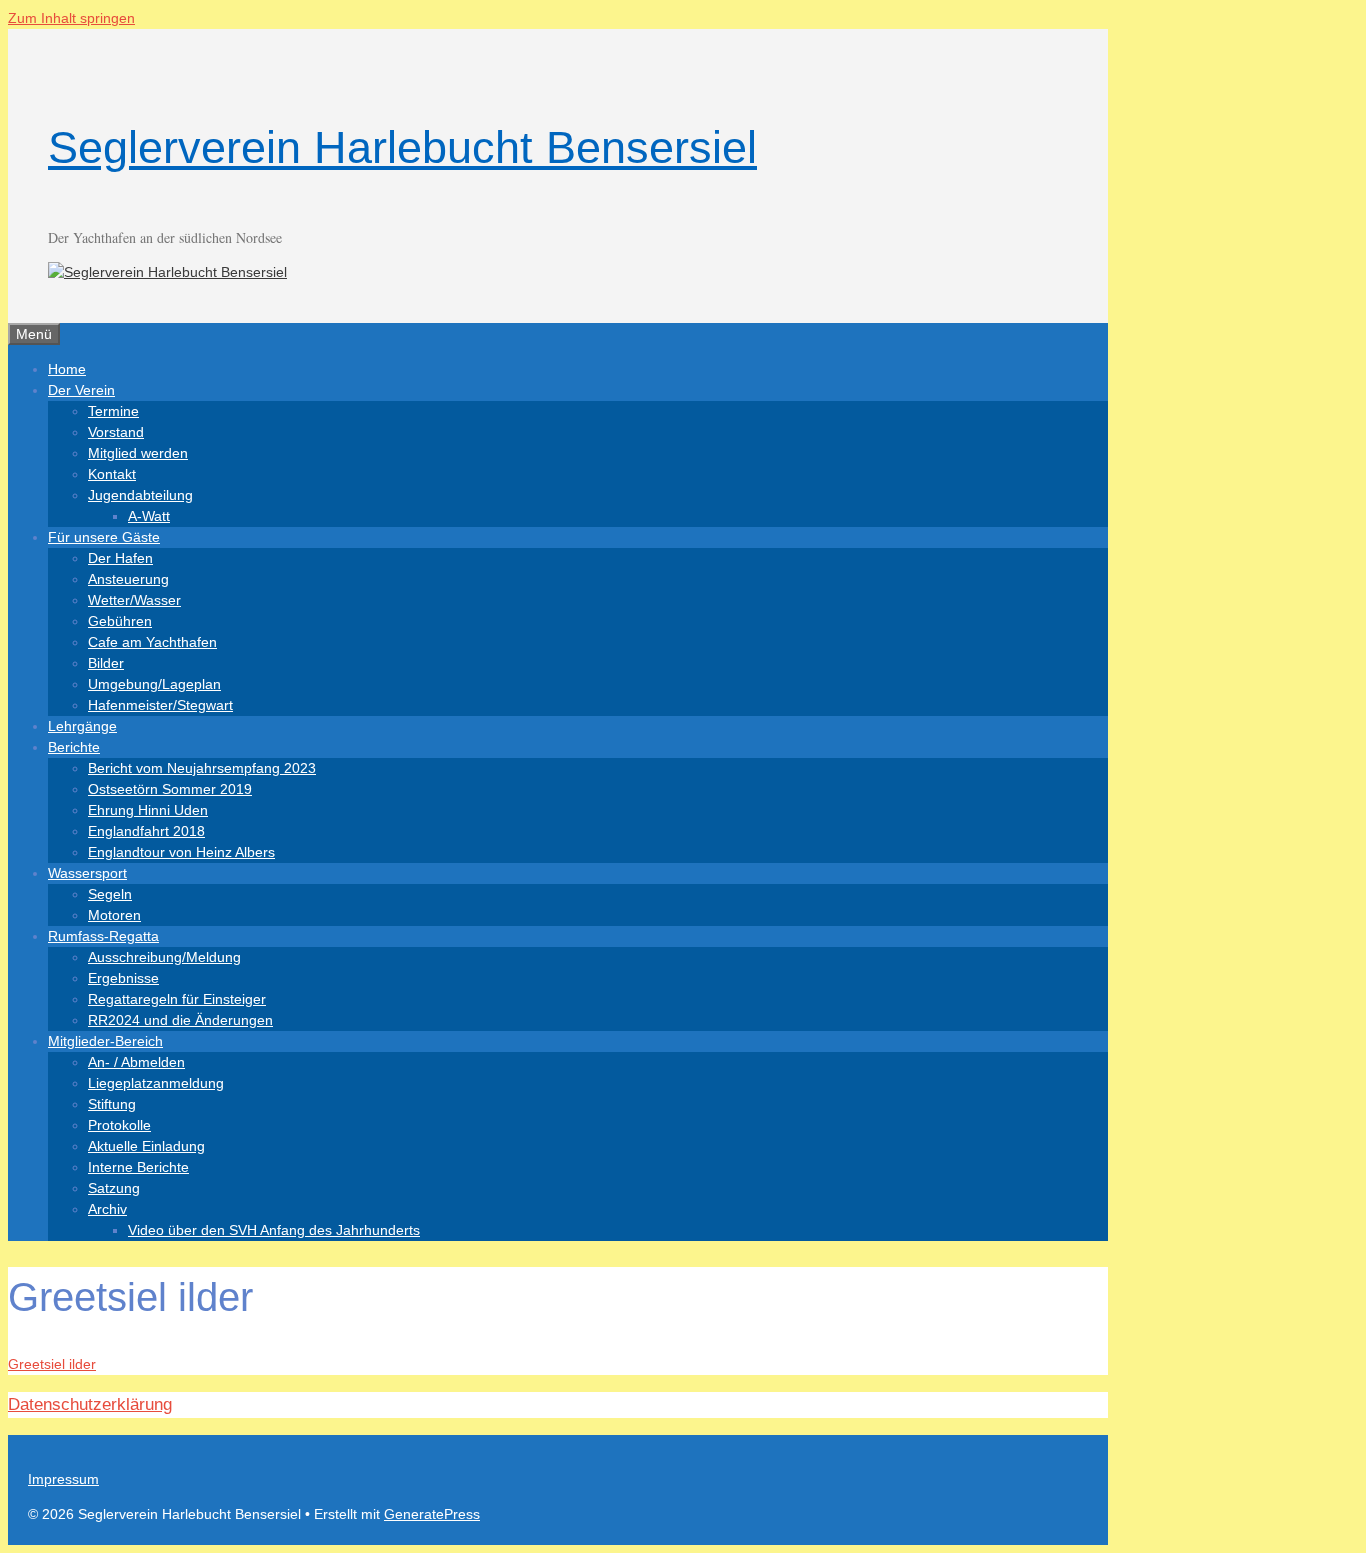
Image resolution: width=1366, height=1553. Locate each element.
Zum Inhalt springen (71, 18)
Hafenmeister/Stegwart (160, 705)
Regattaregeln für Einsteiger (177, 999)
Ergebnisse (123, 978)
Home (67, 369)
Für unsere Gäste (104, 537)
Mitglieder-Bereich (105, 1041)
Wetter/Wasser (134, 600)
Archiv (107, 1209)
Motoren (114, 915)
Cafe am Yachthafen (152, 642)
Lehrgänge (82, 726)
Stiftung (112, 1104)
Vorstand (116, 432)
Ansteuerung (128, 579)
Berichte (74, 747)
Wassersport (87, 873)
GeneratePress (432, 1514)
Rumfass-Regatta (103, 936)
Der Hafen (120, 558)
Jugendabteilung (140, 495)
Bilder (106, 663)
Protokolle (119, 1125)
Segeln (110, 894)
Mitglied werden (138, 453)
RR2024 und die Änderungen (180, 1020)
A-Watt (149, 516)
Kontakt (112, 474)
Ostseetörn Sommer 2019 (170, 789)
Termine (113, 411)
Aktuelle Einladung (146, 1146)
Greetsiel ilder (52, 1364)
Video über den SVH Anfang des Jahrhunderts (274, 1230)
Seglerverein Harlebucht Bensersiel (402, 147)
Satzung (114, 1188)
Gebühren (120, 621)
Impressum (63, 1479)
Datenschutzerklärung (90, 1404)
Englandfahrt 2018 (146, 831)
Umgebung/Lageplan (154, 684)
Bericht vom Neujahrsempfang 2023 (202, 768)
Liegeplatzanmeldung (156, 1083)
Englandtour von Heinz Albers (181, 852)
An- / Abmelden (136, 1062)
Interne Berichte (138, 1167)
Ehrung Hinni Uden (148, 810)
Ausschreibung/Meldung (164, 957)
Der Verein (81, 390)
